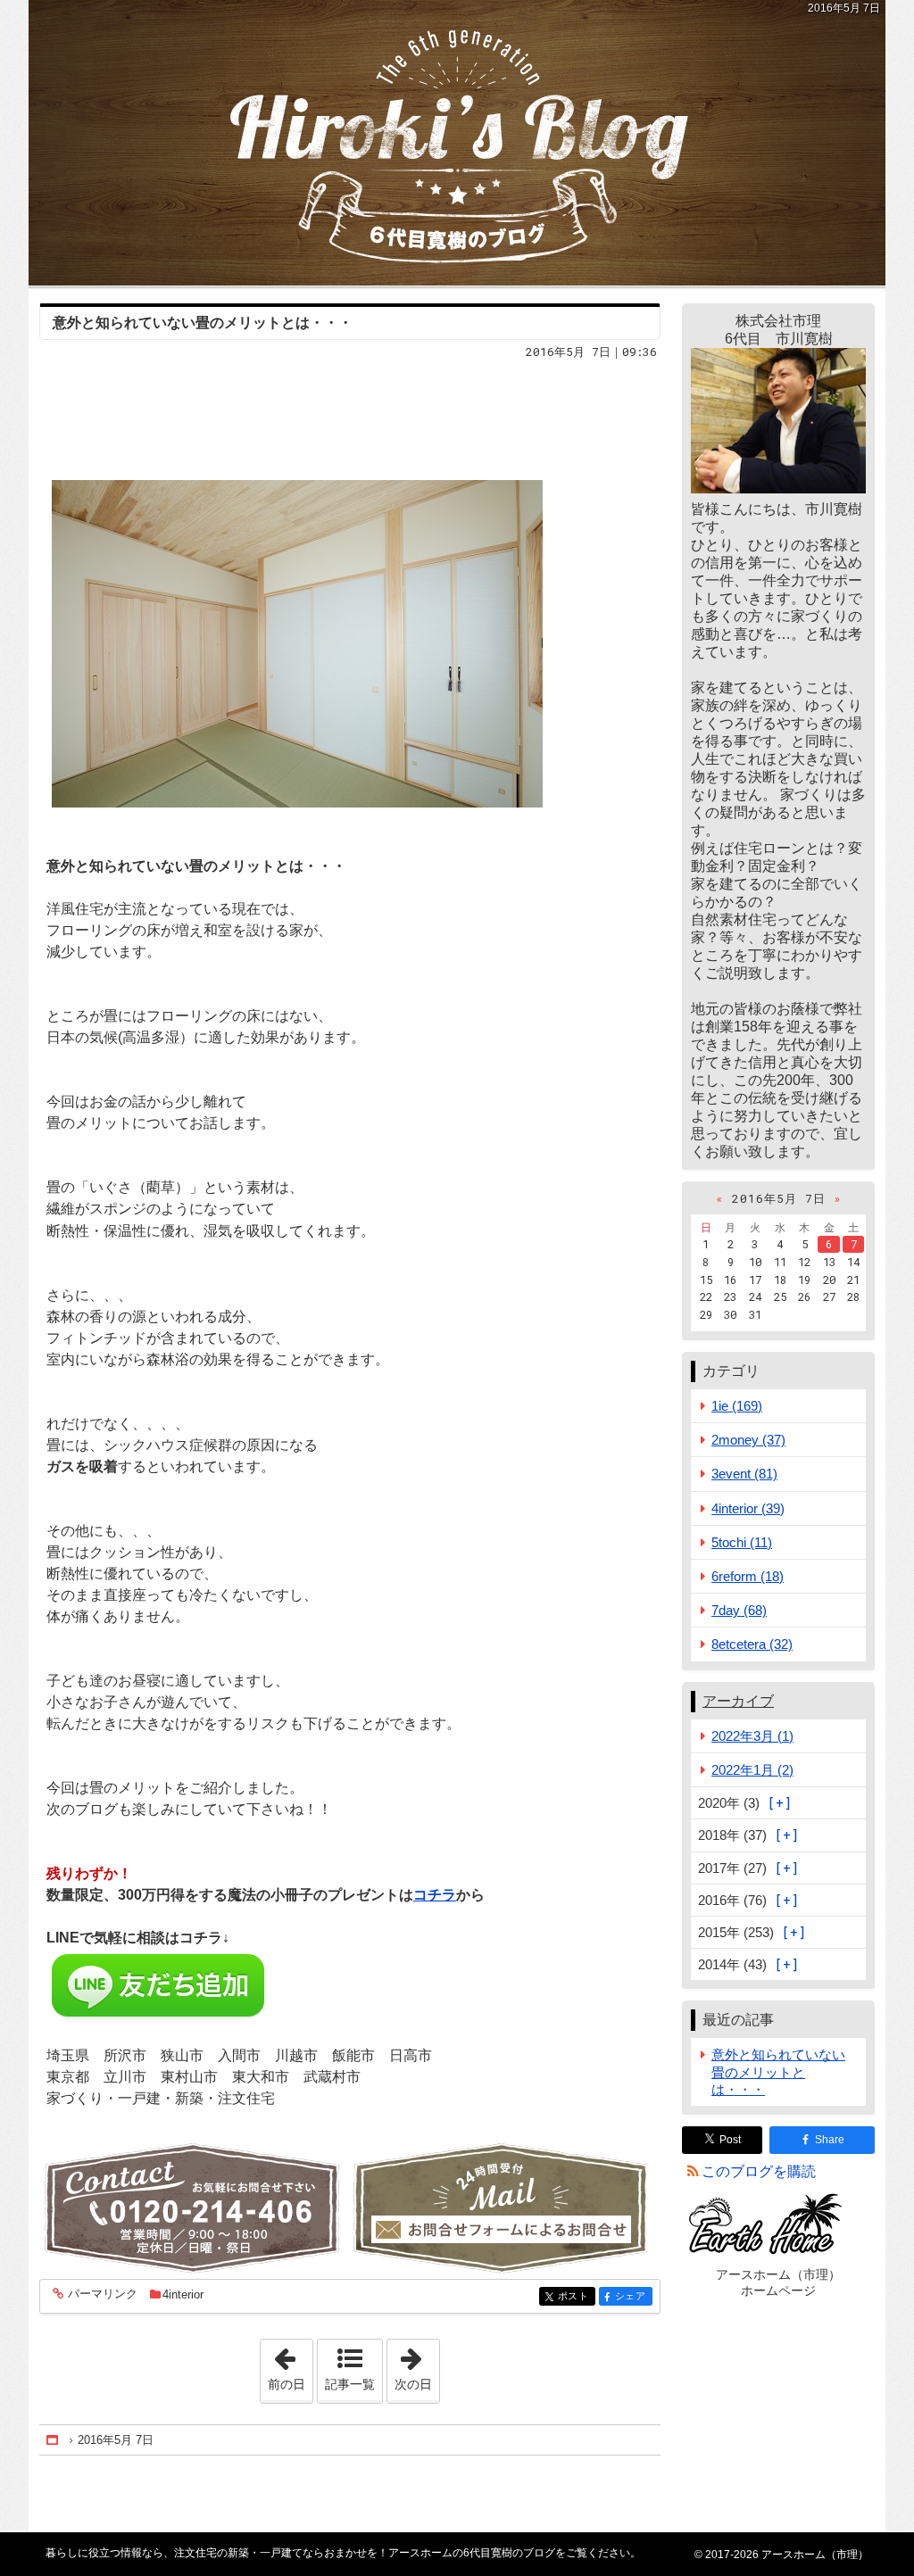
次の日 (417, 2365)
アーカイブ (738, 1701)
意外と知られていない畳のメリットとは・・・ (203, 323)
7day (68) (739, 1610)
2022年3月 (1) (752, 1736)
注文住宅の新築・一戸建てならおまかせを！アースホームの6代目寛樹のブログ (457, 143)
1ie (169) (737, 1406)
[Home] (54, 2440)
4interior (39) (748, 1508)
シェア (634, 2296)
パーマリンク (103, 2294)
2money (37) (748, 1440)
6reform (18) (748, 1576)
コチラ (435, 1895)
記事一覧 (350, 2384)
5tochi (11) (742, 1542)
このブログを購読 (759, 2171)
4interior (183, 2294)
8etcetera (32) (752, 1644)
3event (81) (744, 1474)
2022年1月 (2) (752, 1770)
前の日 (290, 2365)
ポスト (577, 2296)
